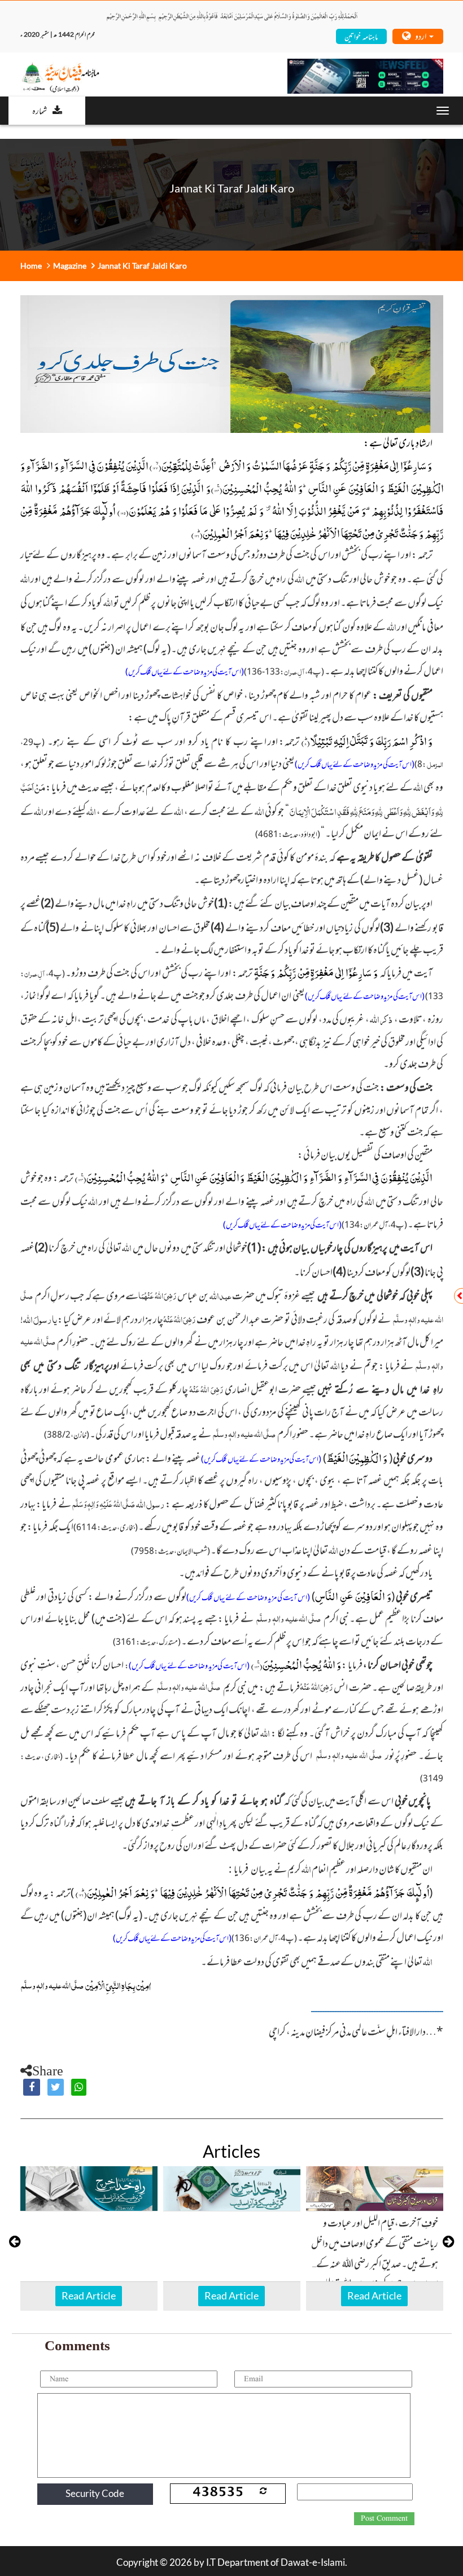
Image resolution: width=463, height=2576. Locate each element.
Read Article (89, 2295)
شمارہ (40, 110)
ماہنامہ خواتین (361, 36)
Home (31, 266)
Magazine (70, 266)
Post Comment (384, 2518)
